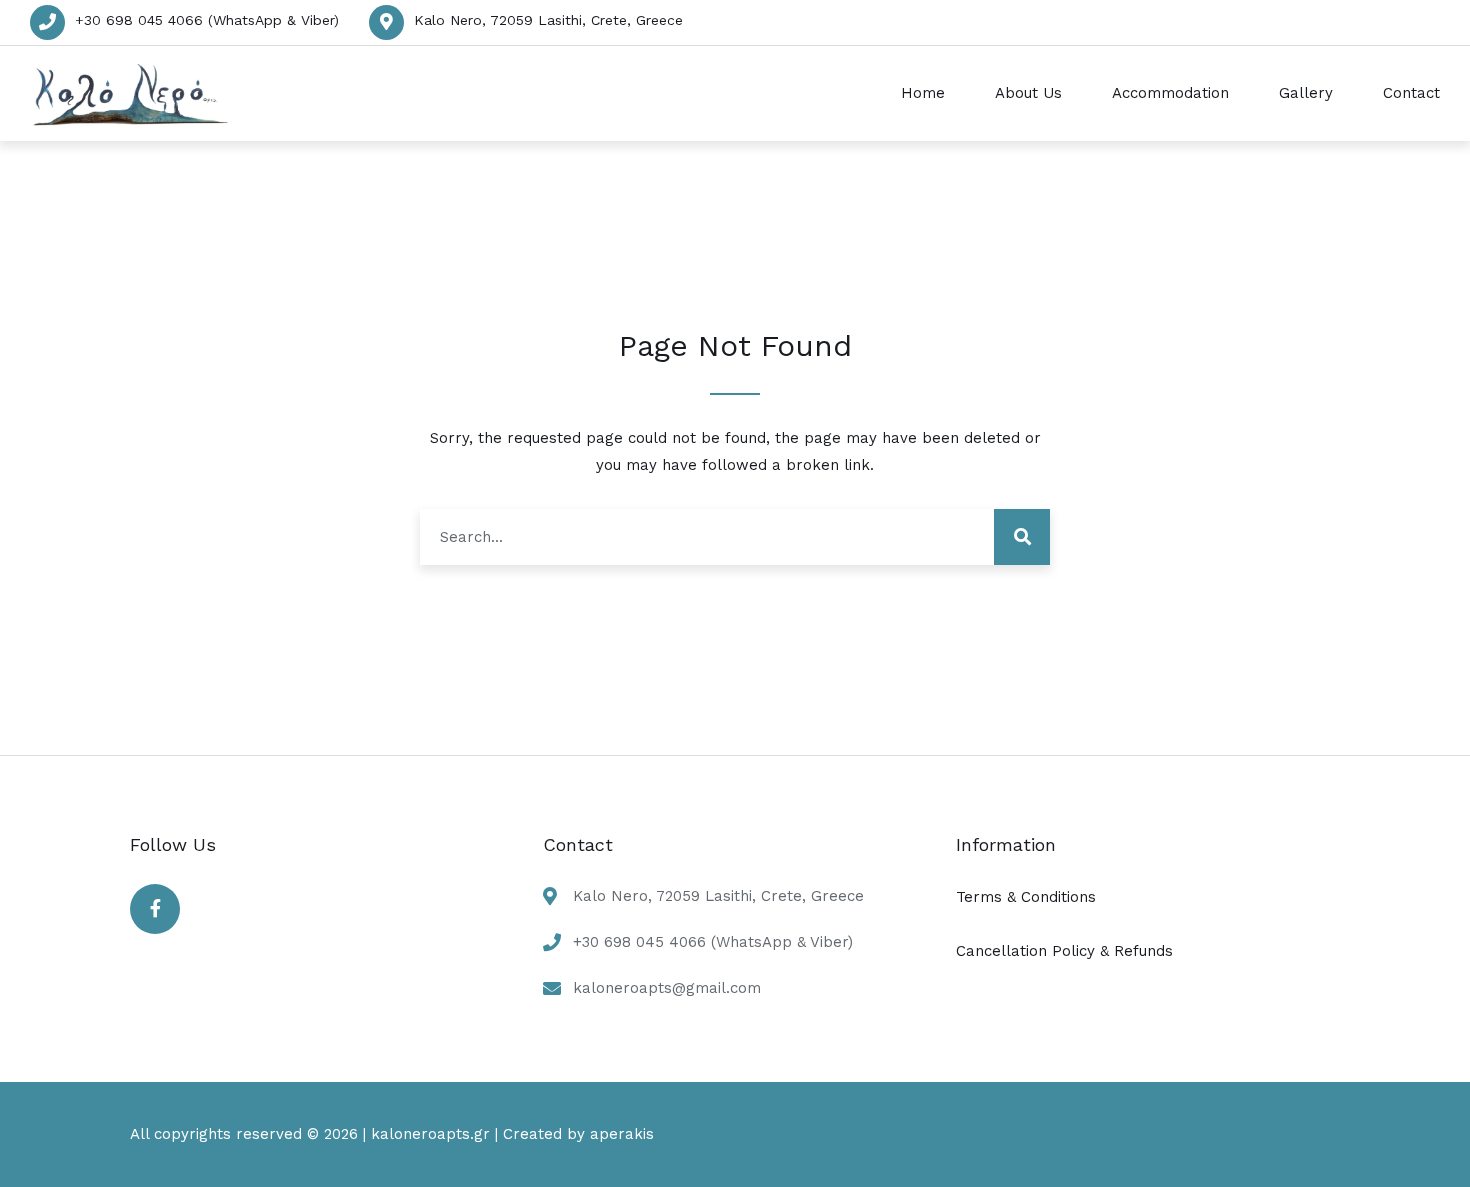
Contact (1411, 93)
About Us (1028, 93)
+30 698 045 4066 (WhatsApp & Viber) (207, 20)
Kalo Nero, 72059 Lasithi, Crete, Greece (548, 20)
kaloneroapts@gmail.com (667, 988)
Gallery (1306, 93)
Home (923, 93)
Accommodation (1170, 93)
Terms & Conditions (1026, 897)
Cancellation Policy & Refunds (1064, 951)
